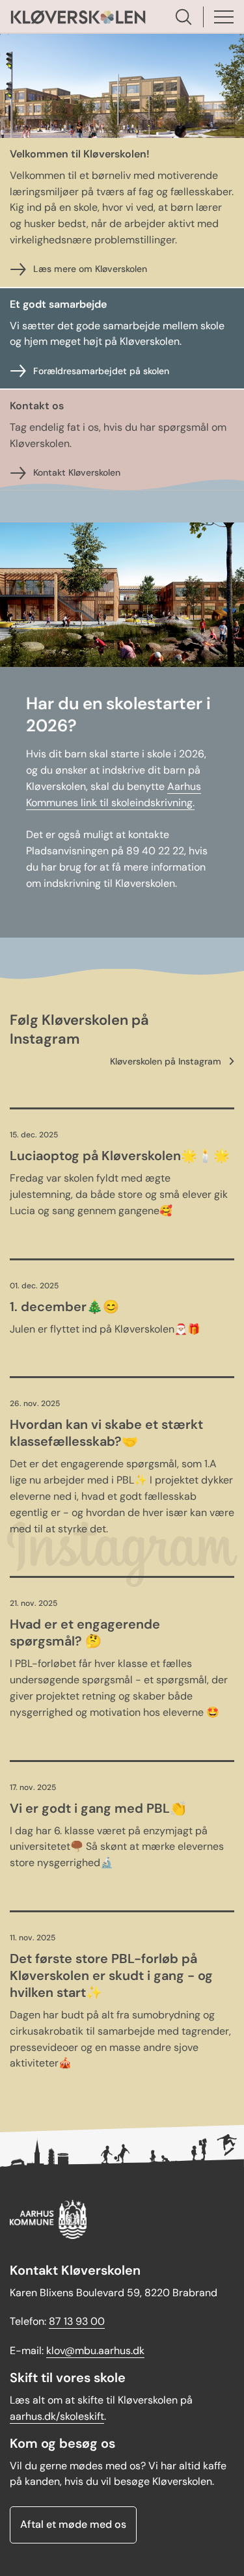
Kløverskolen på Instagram (166, 1061)
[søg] (183, 17)
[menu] (224, 17)
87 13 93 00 (77, 2321)
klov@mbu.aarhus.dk (95, 2351)
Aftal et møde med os (73, 2524)
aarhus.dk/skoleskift (57, 2416)
